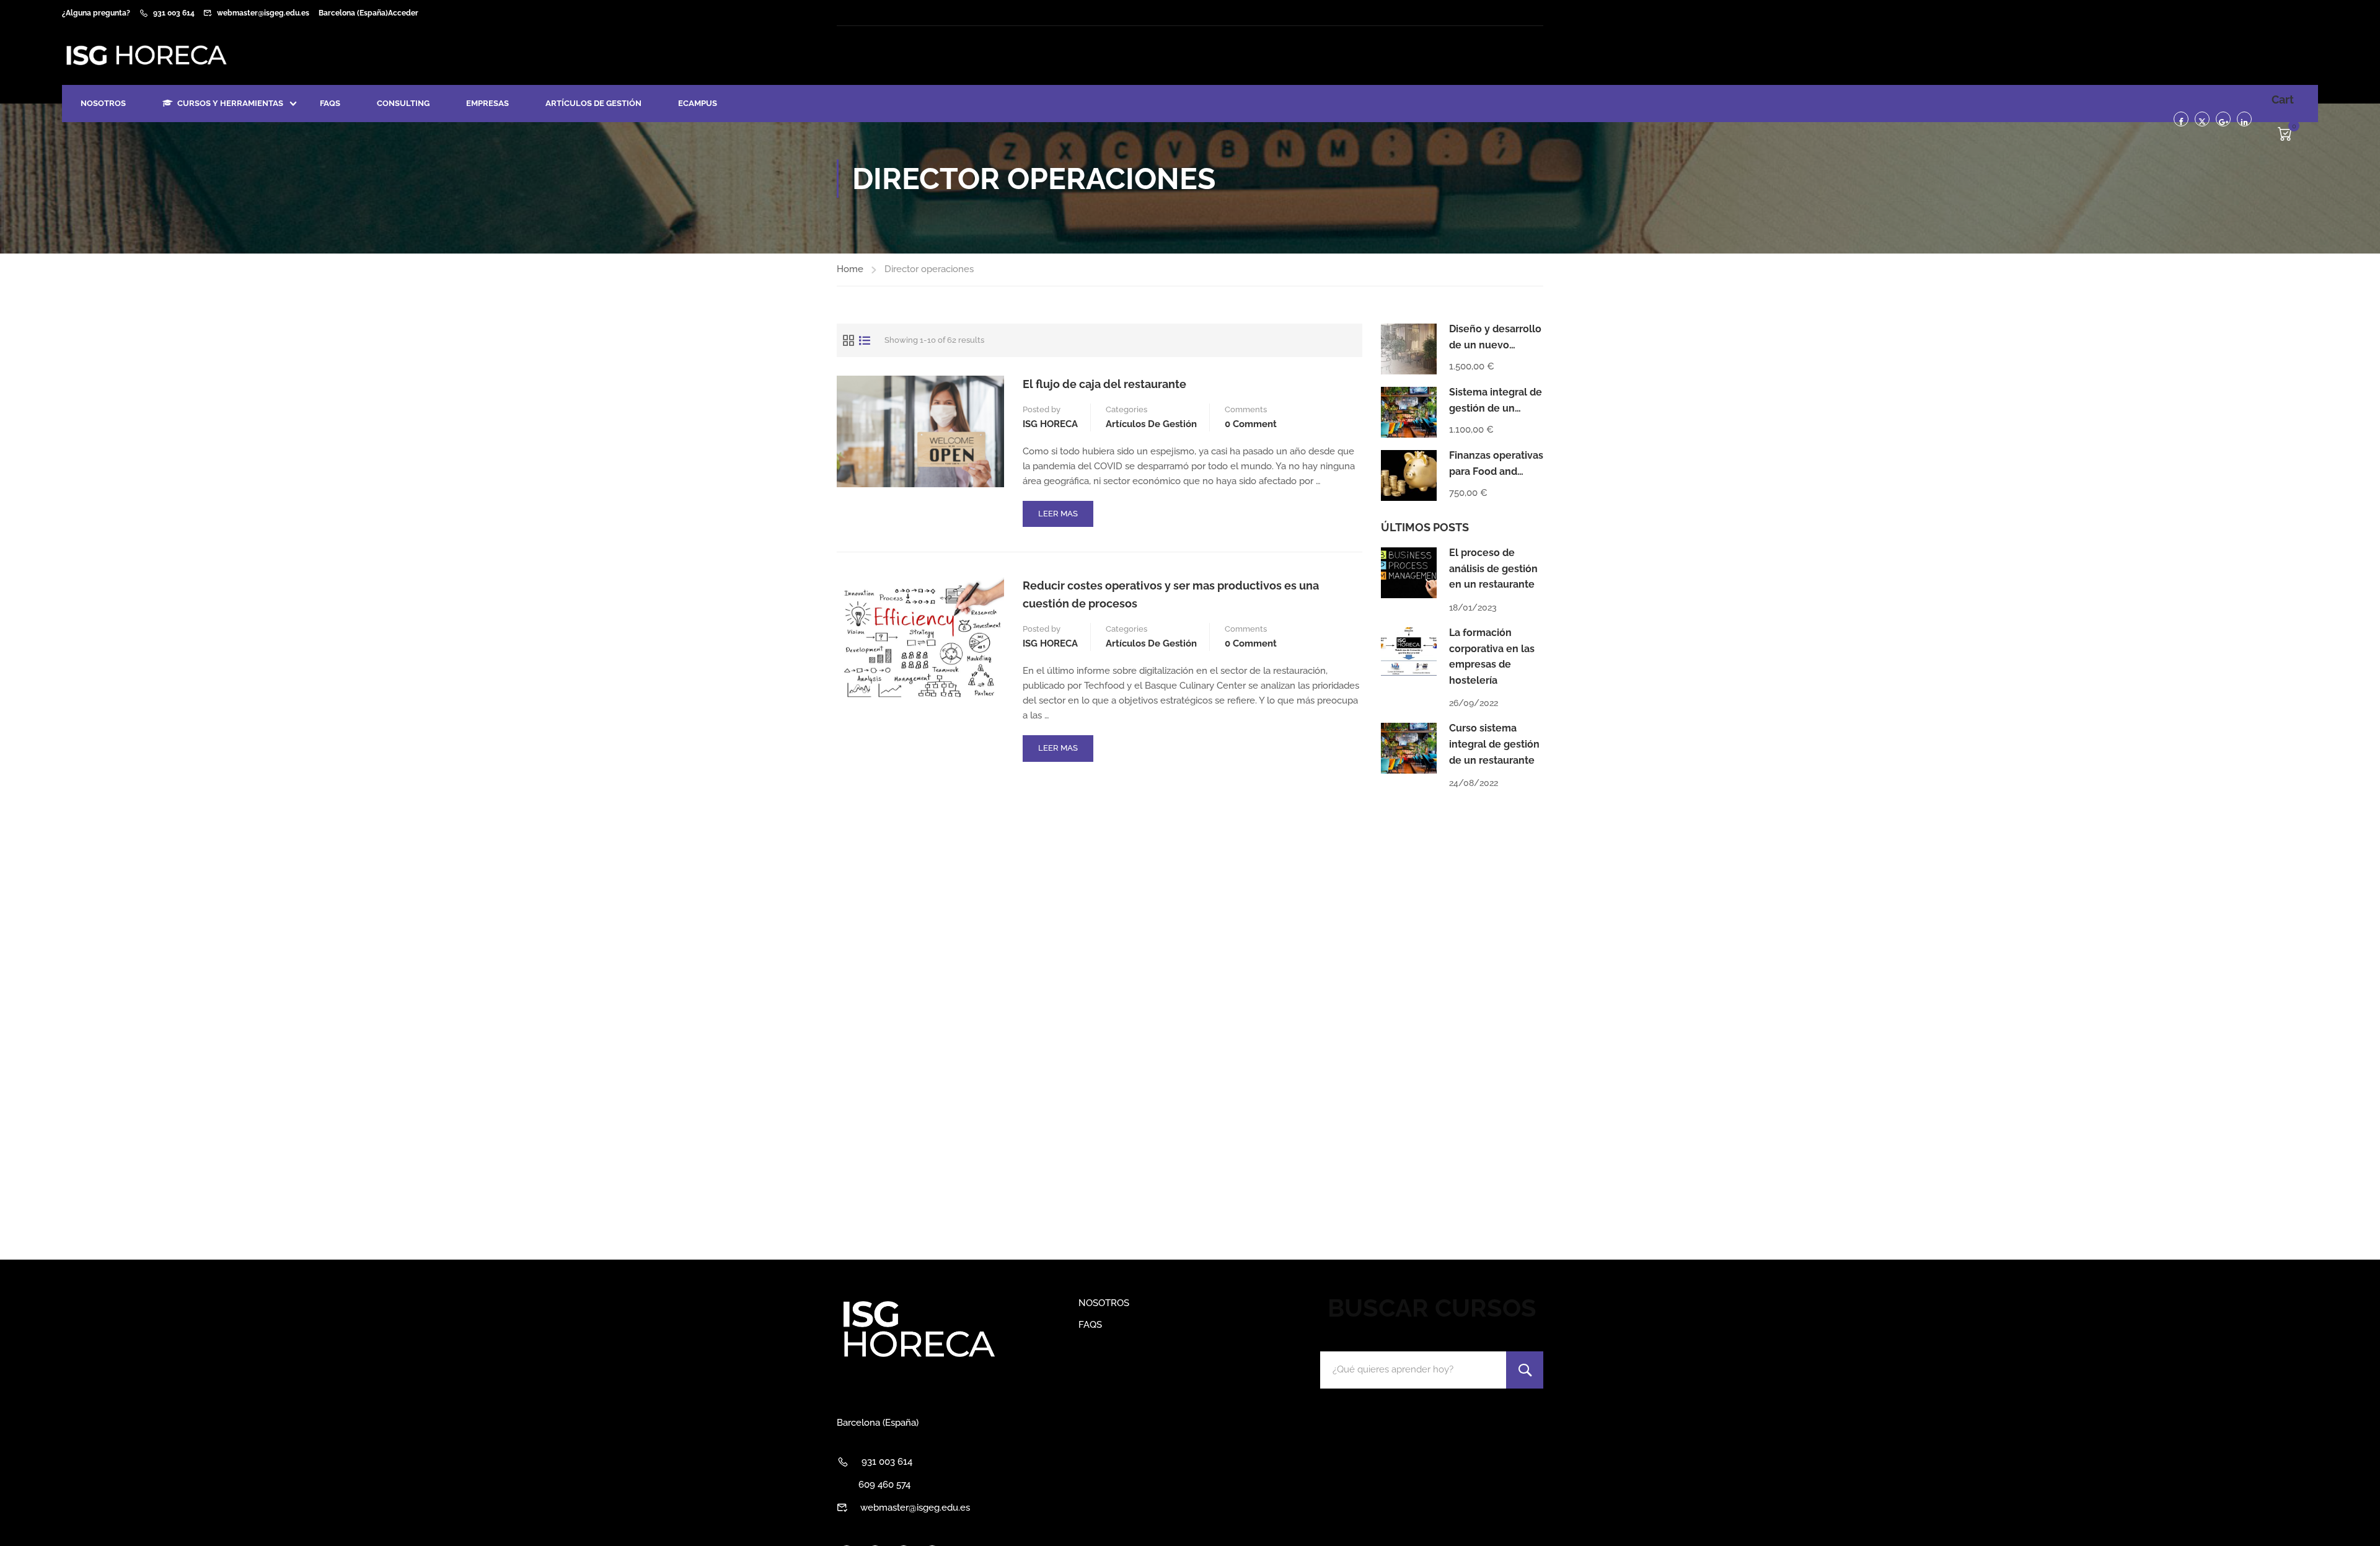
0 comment (1251, 424)
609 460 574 (884, 1485)
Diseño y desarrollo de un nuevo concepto (1495, 345)
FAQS (330, 103)
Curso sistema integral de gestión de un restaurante (1494, 744)
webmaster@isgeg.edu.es (263, 13)
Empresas (487, 103)
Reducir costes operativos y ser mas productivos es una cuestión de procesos (1171, 594)
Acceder (403, 13)
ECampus (698, 103)
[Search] (1525, 1370)
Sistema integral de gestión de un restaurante (1496, 408)
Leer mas (1065, 518)
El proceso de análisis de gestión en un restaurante (1493, 568)
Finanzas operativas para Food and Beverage (1496, 471)
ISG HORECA (1050, 424)
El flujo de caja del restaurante (1104, 384)
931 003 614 (174, 13)
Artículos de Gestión (593, 103)
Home (850, 269)
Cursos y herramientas (230, 103)
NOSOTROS (103, 103)
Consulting (403, 103)
